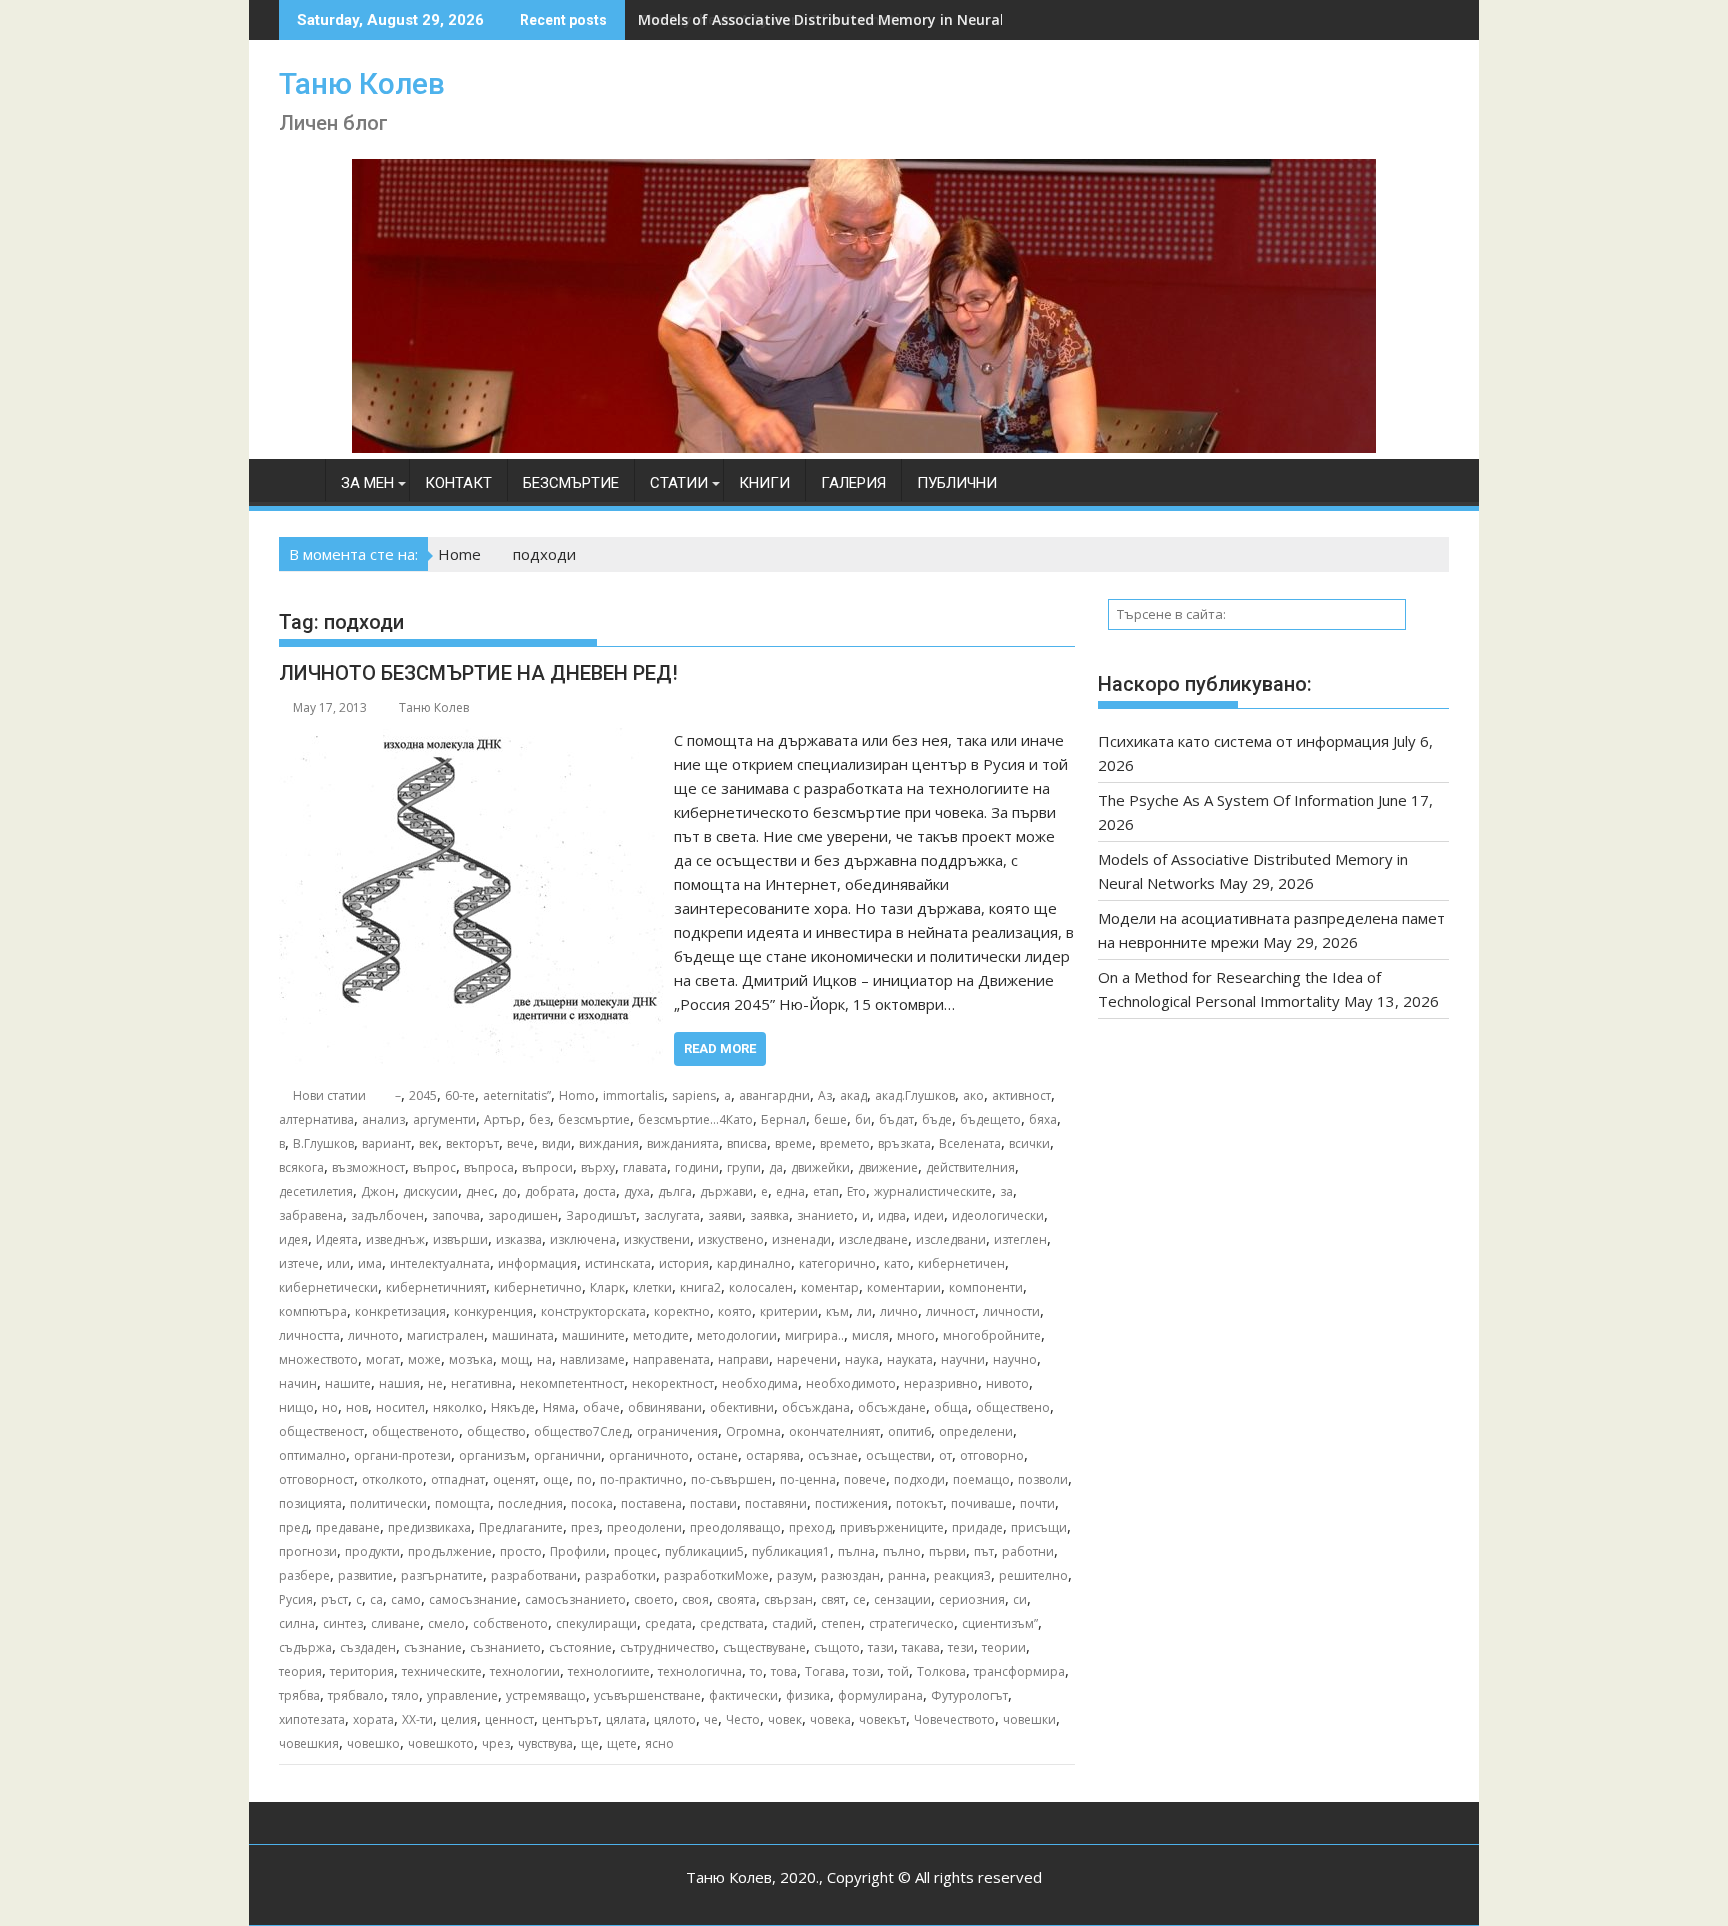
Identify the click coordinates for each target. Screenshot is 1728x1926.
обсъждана (816, 1407)
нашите (348, 1383)
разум (795, 1575)
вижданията (683, 1143)
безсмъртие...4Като (695, 1119)
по (584, 1479)
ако (973, 1095)
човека (830, 1719)
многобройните (992, 1335)
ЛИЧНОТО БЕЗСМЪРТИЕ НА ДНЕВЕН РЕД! (478, 673)
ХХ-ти (417, 1719)
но (330, 1407)
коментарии (904, 1287)
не (435, 1383)
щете (622, 1743)
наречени (807, 1359)
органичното (649, 1455)
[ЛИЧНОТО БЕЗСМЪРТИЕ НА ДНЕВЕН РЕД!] (471, 740)
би (863, 1119)
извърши (460, 1239)
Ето (856, 1191)
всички (1029, 1143)
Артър (502, 1119)
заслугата (672, 1215)
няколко (458, 1407)
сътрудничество (667, 1647)
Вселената (970, 1143)
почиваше (981, 1503)
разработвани (534, 1575)
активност (1021, 1095)
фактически (743, 1695)
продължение (450, 1551)
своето (654, 1599)
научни (963, 1359)
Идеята (337, 1239)
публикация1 (791, 1551)
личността (309, 1335)
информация (537, 1263)
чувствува (545, 1743)
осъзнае (833, 1455)
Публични (957, 483)
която (735, 1311)
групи (744, 1167)
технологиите (609, 1671)
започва (456, 1215)
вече (520, 1143)
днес (480, 1191)
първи (947, 1551)
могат (383, 1359)
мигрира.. (814, 1335)
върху (598, 1167)
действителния (970, 1167)
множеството (318, 1359)
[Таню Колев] (864, 447)
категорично (837, 1263)
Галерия (853, 483)
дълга (675, 1191)
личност (950, 1311)
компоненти (986, 1287)
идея (293, 1239)
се (859, 1599)
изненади (801, 1239)
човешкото (441, 1743)
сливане (395, 1623)
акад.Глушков (915, 1095)
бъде (937, 1119)
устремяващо (546, 1695)
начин (298, 1383)
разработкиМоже (716, 1575)
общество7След (581, 1431)
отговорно (992, 1455)
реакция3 (962, 1575)
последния (530, 1503)
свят (833, 1599)
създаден (368, 1647)
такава (921, 1647)
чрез (496, 1743)
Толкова (941, 1671)
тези (961, 1647)
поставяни (776, 1503)
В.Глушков (323, 1143)
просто (521, 1551)
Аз (825, 1095)
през (585, 1527)
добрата (550, 1191)
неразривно (941, 1383)
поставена (651, 1503)
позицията (310, 1503)
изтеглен (1020, 1239)
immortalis (633, 1095)
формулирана (880, 1695)
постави (713, 1503)
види (556, 1143)
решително (1033, 1575)
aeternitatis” (517, 1095)
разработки (620, 1575)
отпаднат (458, 1479)
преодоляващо (735, 1527)
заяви (725, 1215)
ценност (509, 1719)
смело (446, 1623)
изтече (299, 1263)
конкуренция (493, 1311)
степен (841, 1623)
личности (1011, 1311)
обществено (1013, 1407)
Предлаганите (521, 1527)
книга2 (700, 1287)
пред (293, 1527)
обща (951, 1407)
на (544, 1359)
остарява (773, 1455)
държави (726, 1191)
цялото (675, 1719)
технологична (700, 1671)
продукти (372, 1551)
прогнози (308, 1551)
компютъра (313, 1311)
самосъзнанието (575, 1599)
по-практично (641, 1479)
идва (892, 1215)
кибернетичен (961, 1263)
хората (373, 1719)
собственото (510, 1623)
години (697, 1167)
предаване (348, 1527)
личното (373, 1335)
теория (300, 1671)
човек (785, 1719)
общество (496, 1431)
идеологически (998, 1215)
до (509, 1191)
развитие (365, 1575)
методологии (737, 1335)
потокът (919, 1503)
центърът (570, 1719)
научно (1015, 1359)
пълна (856, 1551)
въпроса (489, 1167)
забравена (311, 1215)
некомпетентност (572, 1383)
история (684, 1263)
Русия (296, 1599)
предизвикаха (429, 1527)
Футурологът (969, 1695)
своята (736, 1599)
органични (567, 1455)
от (945, 1455)
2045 (423, 1095)
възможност (368, 1167)
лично (899, 1311)
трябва (299, 1695)
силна (297, 1623)
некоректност (673, 1383)
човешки (1029, 1719)
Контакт (458, 483)
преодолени (644, 1527)
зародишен (523, 1215)
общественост (321, 1431)
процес (635, 1551)
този (866, 1671)
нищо (296, 1407)
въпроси (547, 1167)
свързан (788, 1599)
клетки (652, 1287)
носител (400, 1407)
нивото (1007, 1383)
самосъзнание (473, 1599)
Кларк (607, 1287)
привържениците (892, 1527)
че (711, 1719)
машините (593, 1335)
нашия (399, 1383)
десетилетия (316, 1191)
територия (362, 1671)
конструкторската (593, 1311)
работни (1028, 1551)
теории (1004, 1647)
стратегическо (911, 1623)
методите (661, 1335)
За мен (367, 483)
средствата (732, 1623)
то (756, 1671)
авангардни (774, 1095)
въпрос (434, 1167)
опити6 (909, 1431)
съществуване (764, 1647)
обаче (601, 1407)
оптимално (312, 1455)
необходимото (851, 1383)
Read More (720, 1048)
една (790, 1191)
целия (459, 1719)
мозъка (471, 1359)
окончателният (834, 1431)
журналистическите (933, 1191)
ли (864, 1311)
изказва (519, 1239)
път (984, 1551)
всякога (301, 1167)
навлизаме (592, 1359)
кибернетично (538, 1287)
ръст (334, 1599)
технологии (525, 1671)
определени (976, 1431)
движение (888, 1167)
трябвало (356, 1695)
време (793, 1143)
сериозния (972, 1599)
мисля (870, 1335)
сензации (902, 1599)
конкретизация (400, 1311)
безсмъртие (594, 1119)
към (837, 1311)
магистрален (445, 1335)
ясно (659, 1743)
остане (717, 1455)
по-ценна (808, 1479)
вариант (386, 1143)
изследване (873, 1239)
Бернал (783, 1119)
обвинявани (665, 1407)
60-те (460, 1095)
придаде (977, 1527)
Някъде (513, 1407)
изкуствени (657, 1239)
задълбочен (387, 1215)
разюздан (850, 1575)
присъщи (1039, 1527)
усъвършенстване (647, 1695)
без (539, 1119)
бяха (1043, 1119)
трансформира (1019, 1671)
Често (743, 1719)
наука (862, 1359)
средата (668, 1623)
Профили (578, 1551)
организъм (492, 1455)
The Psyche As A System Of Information (1236, 800)
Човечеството (954, 1719)
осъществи (898, 1455)
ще (590, 1743)
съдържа (305, 1647)
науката (910, 1359)
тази (881, 1647)
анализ (383, 1119)
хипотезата (312, 1719)
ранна (907, 1575)
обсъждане (892, 1407)
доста (599, 1191)
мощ (515, 1359)
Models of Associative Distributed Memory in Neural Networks (856, 19)
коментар (830, 1287)
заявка (769, 1215)
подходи (919, 1479)
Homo (577, 1095)
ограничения (677, 1431)
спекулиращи (596, 1623)
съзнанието (505, 1647)
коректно (682, 1311)
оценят (514, 1479)
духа (637, 1191)
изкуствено (731, 1239)
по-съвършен (731, 1479)
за (1006, 1191)
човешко (373, 1743)
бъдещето (990, 1119)
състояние (580, 1647)
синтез (343, 1623)
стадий (792, 1623)
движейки (820, 1167)
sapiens (694, 1095)
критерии (789, 1311)
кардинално (754, 1263)
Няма (559, 1407)
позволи (1043, 1479)
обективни (742, 1407)
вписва (747, 1143)
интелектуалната (440, 1263)
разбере (304, 1575)
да (776, 1167)
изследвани (951, 1239)
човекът (882, 1719)
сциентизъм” (1000, 1623)
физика (808, 1695)
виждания (609, 1143)
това (784, 1671)
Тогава (825, 1671)
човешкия (309, 1743)
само (406, 1599)
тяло (405, 1695)
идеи (929, 1215)
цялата (626, 1719)
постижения (851, 1503)
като (897, 1263)
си (1020, 1599)
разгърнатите (442, 1575)
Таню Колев (362, 83)
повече (865, 1479)
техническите (442, 1671)
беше (830, 1119)
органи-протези (402, 1455)
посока (592, 1503)
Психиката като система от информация (1243, 741)
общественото (415, 1431)
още (556, 1479)
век (428, 1143)
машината (523, 1335)
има (370, 1263)
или (338, 1263)
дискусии (430, 1191)
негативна (481, 1383)
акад (853, 1095)
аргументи (444, 1119)
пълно (902, 1551)
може (424, 1359)
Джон (378, 1191)
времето (845, 1143)
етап (826, 1191)
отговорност (316, 1479)
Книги (764, 483)
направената (671, 1359)
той (898, 1671)
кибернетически (328, 1287)
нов (357, 1407)
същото (837, 1647)
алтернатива (316, 1119)
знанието (825, 1215)
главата (645, 1167)
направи (743, 1359)
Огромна (753, 1431)
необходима (760, 1383)
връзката (904, 1143)
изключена (583, 1239)
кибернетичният (436, 1287)
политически (388, 1503)
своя (695, 1599)
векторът (472, 1143)
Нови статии (329, 1095)
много (916, 1335)
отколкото (392, 1479)
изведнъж (395, 1239)
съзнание (433, 1647)
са (376, 1599)
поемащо (981, 1479)
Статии (679, 483)
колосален (761, 1287)
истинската (618, 1263)
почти (1037, 1503)
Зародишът (601, 1215)
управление (462, 1695)
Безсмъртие (571, 483)
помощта (462, 1503)
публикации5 (704, 1551)
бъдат (896, 1119)
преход (810, 1527)
